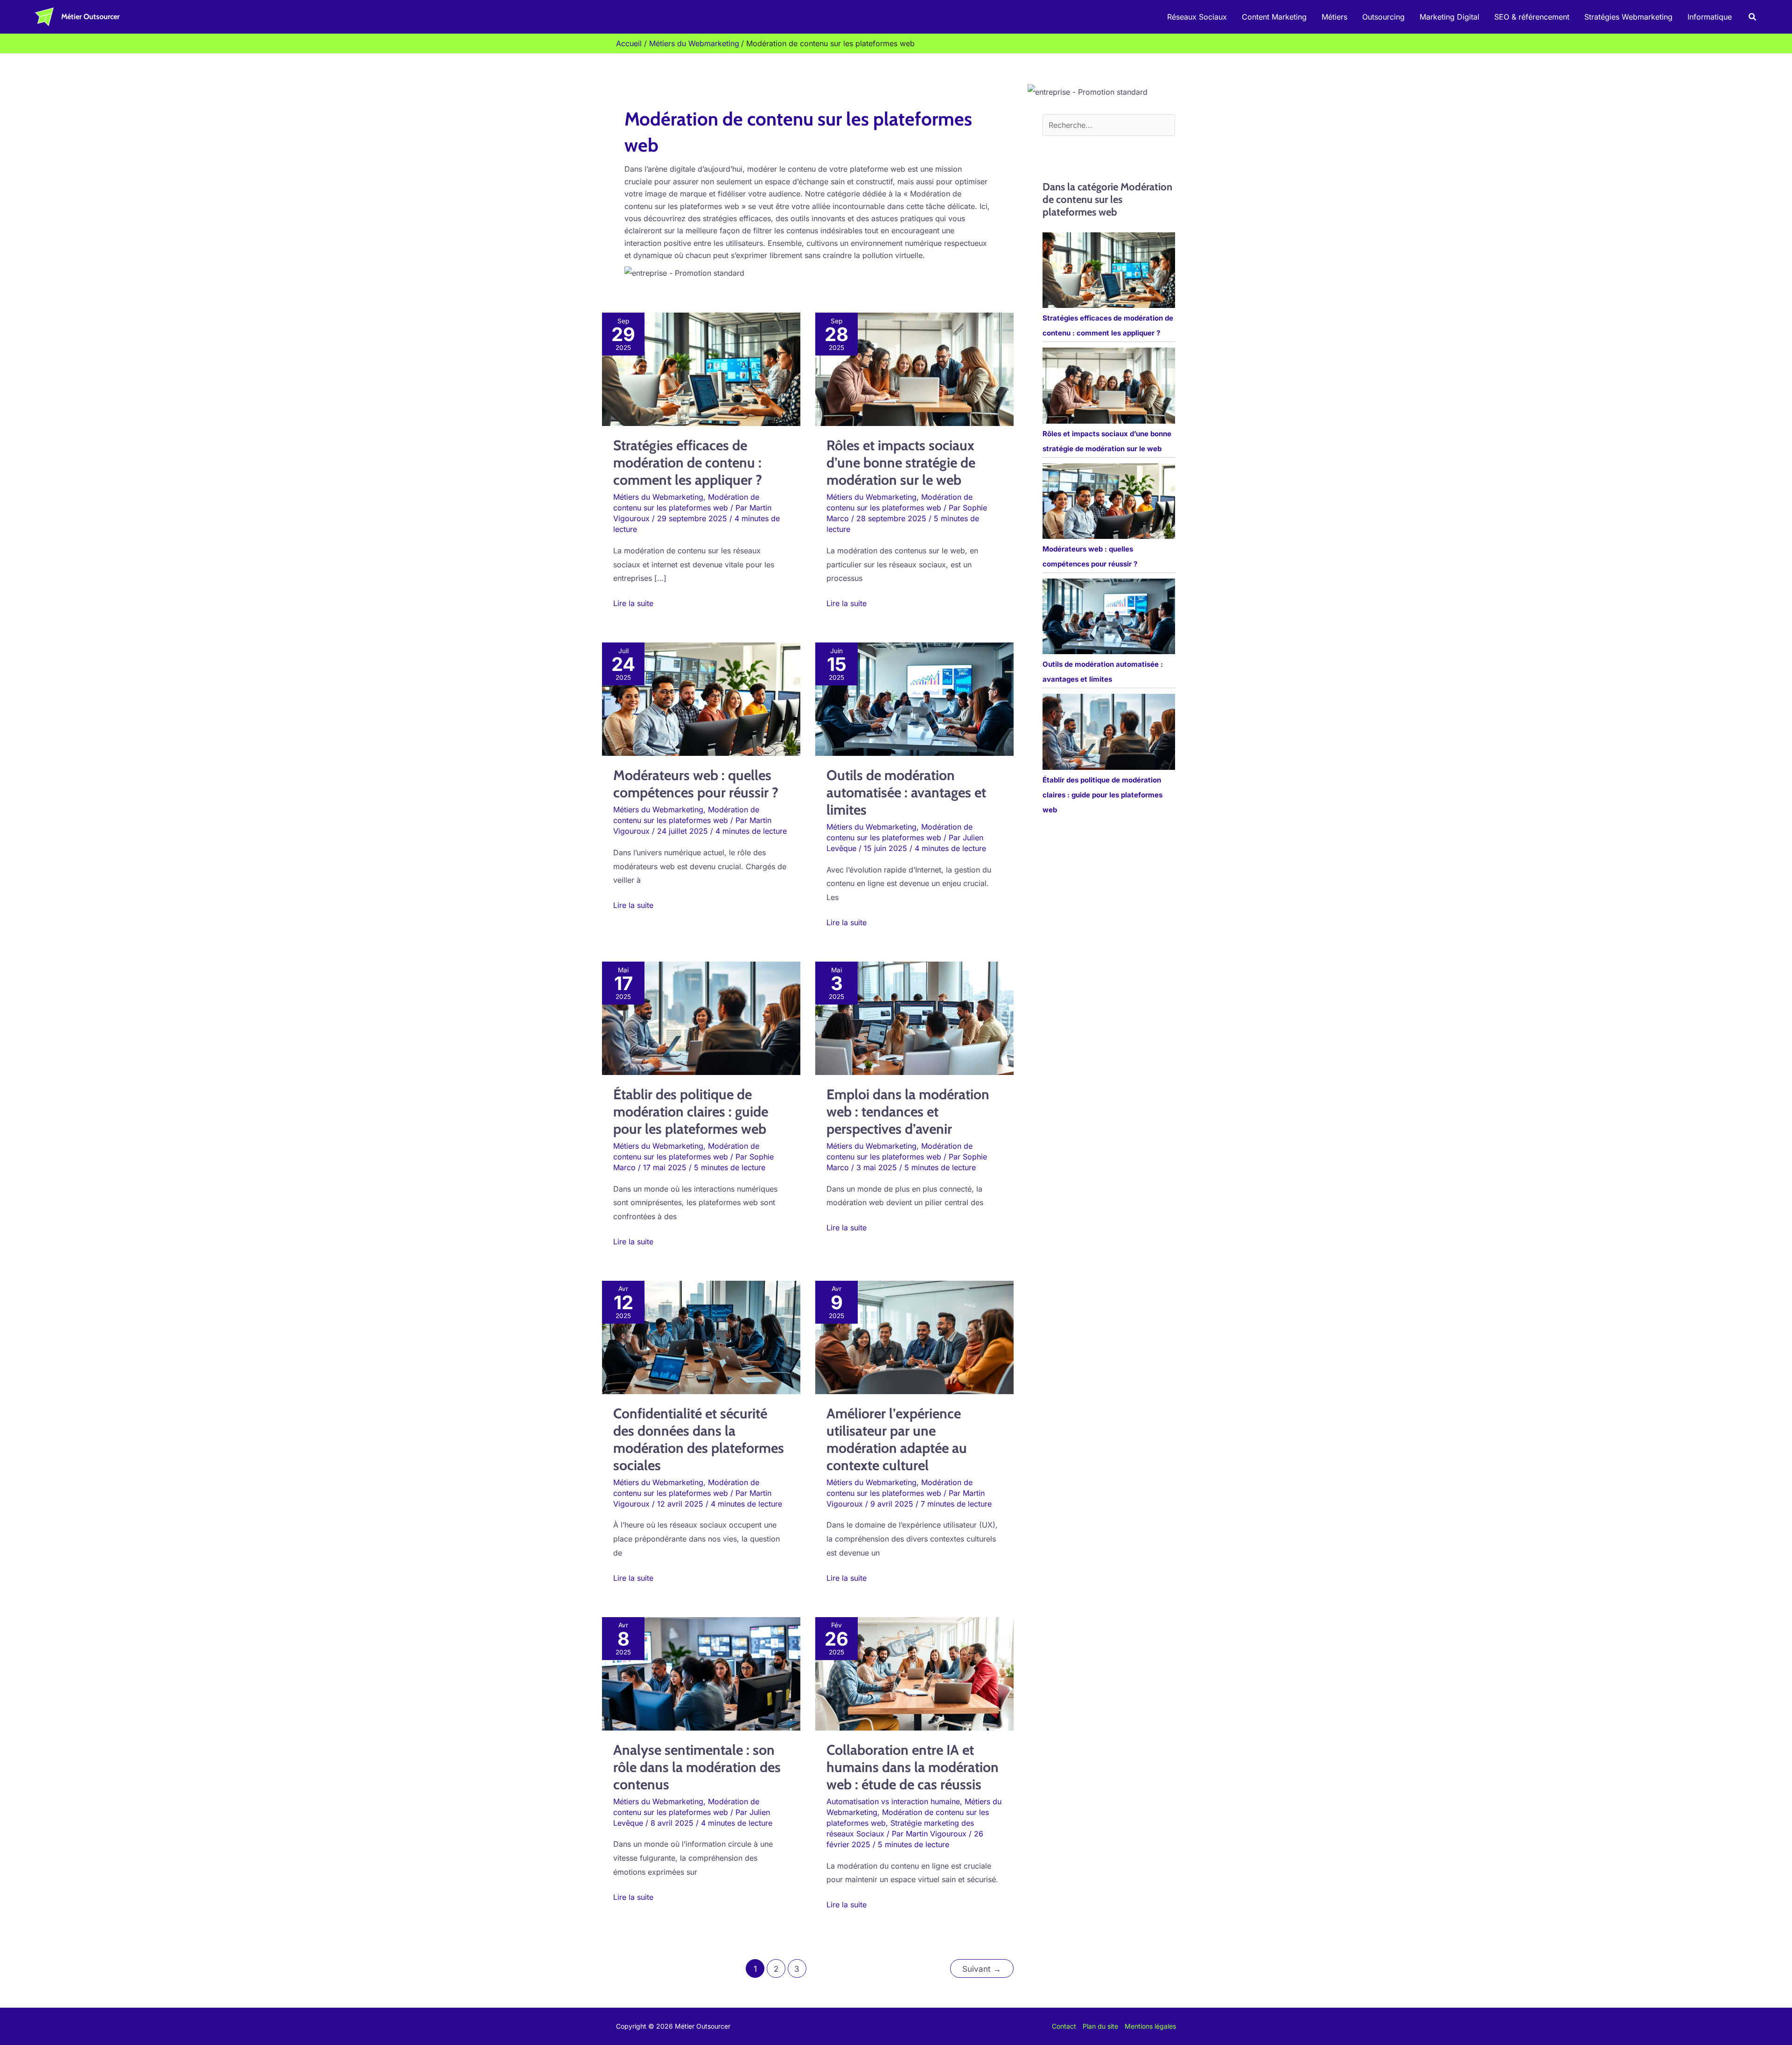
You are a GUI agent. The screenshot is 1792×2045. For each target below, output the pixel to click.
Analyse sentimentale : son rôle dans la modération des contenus (697, 1767)
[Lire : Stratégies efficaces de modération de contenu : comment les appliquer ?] (701, 369)
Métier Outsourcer (90, 17)
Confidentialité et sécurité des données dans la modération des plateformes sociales (699, 1439)
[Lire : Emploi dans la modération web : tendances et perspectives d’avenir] (914, 1018)
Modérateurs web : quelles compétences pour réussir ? (696, 784)
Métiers (1334, 17)
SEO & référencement (1532, 17)
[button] (1753, 17)
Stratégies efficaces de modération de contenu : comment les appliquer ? (688, 463)
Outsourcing (1383, 17)
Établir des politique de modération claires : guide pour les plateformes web (691, 1112)
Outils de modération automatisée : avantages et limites (906, 792)
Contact (1064, 2026)
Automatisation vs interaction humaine (893, 1801)
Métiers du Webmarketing (658, 497)
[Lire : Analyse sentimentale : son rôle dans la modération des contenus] (701, 1673)
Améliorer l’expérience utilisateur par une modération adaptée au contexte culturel (897, 1439)
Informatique (1710, 17)
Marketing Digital (1449, 17)
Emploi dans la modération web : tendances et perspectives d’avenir (908, 1112)
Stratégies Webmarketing (1628, 17)
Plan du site (1100, 2026)
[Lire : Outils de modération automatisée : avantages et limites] (914, 698)
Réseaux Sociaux (1197, 17)
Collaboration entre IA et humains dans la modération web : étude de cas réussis (913, 1767)
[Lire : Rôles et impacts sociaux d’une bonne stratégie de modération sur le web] (914, 369)
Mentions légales (1150, 2026)
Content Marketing (1274, 17)
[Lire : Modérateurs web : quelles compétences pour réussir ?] (701, 698)
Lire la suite (633, 602)
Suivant (982, 1969)
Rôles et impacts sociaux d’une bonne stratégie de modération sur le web (901, 463)
